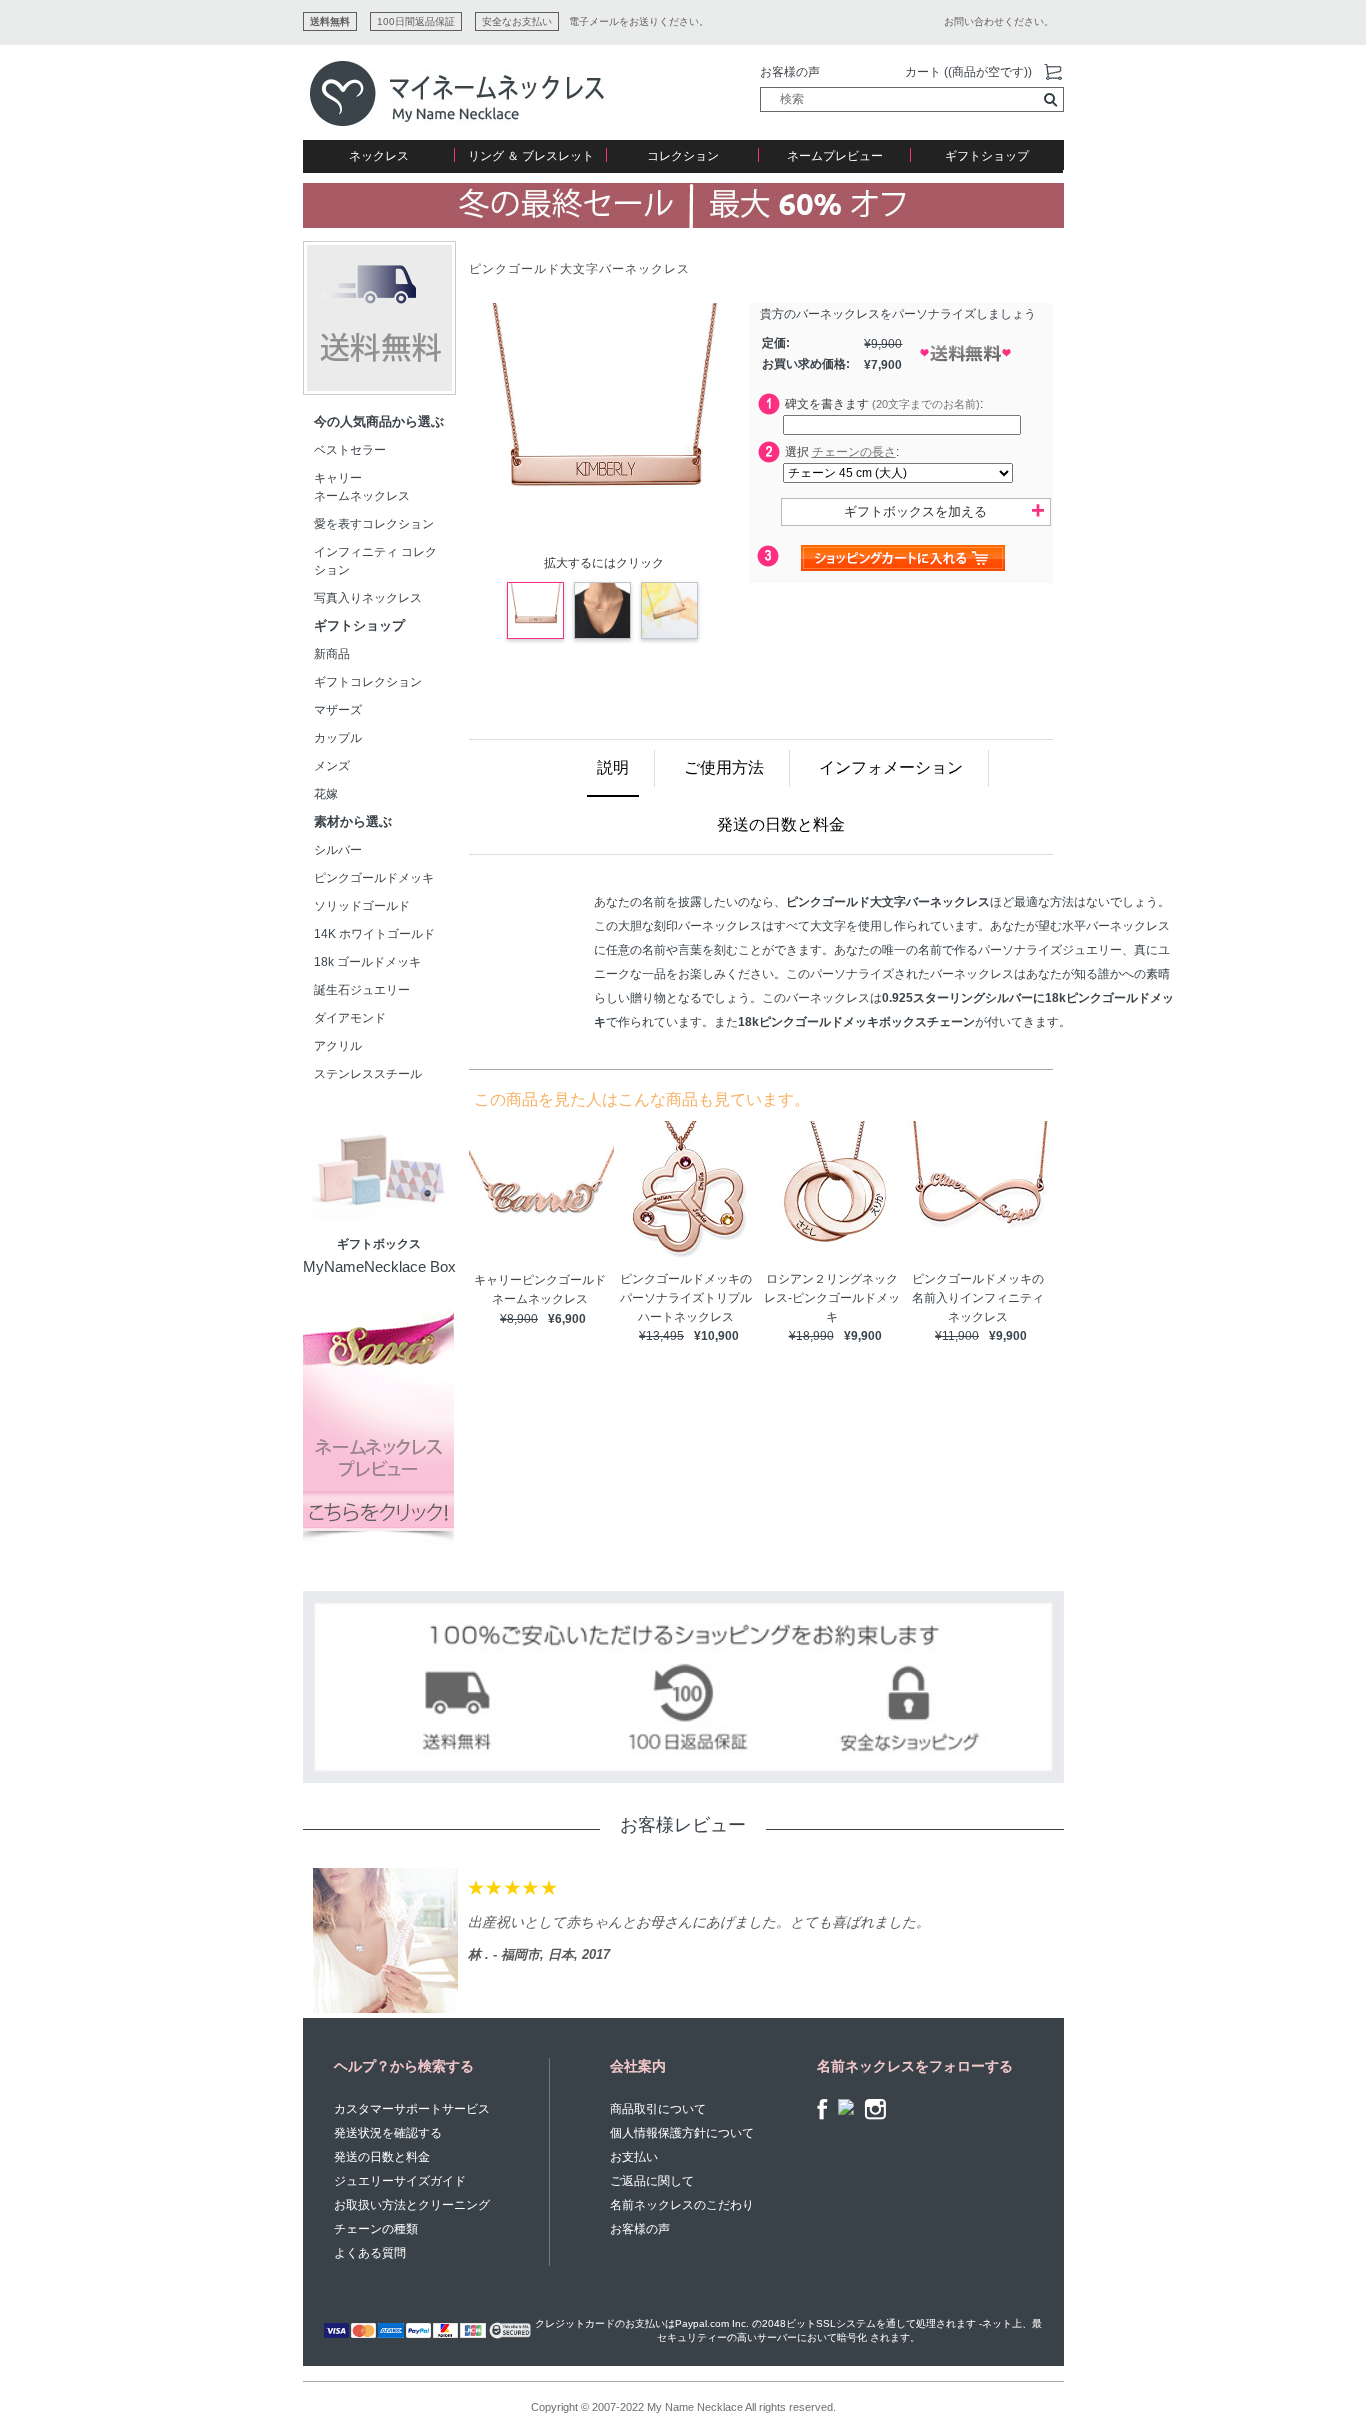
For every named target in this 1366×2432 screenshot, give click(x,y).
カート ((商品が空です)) (968, 72)
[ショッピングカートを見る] (1053, 73)
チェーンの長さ (854, 452)
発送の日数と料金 (781, 824)
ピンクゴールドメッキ (374, 878)
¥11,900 (957, 1336)
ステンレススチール (368, 1074)
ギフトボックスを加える (915, 511)
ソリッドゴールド (362, 906)
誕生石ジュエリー (362, 990)
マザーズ (338, 710)
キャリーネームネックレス (362, 487)
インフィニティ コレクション (375, 561)
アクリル (338, 1046)
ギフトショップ (987, 156)
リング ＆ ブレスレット (531, 156)
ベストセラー (350, 450)
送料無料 (330, 21)
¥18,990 (811, 1336)
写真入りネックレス (368, 598)
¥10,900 (716, 1336)
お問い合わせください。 (999, 21)
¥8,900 (519, 1319)
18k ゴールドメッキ (373, 962)
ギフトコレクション (368, 682)
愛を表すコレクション (374, 524)
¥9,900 (863, 1336)
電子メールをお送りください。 (639, 21)
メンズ (332, 766)
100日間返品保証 (416, 21)
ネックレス (379, 156)
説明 (613, 767)
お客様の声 (790, 72)
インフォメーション (891, 767)
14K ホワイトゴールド (374, 934)
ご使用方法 (724, 767)
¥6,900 (567, 1319)
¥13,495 (661, 1336)
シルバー (338, 850)
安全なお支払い (517, 21)
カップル (338, 738)
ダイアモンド (350, 1018)
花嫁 (326, 794)
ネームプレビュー (835, 156)
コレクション (683, 156)
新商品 (332, 654)
